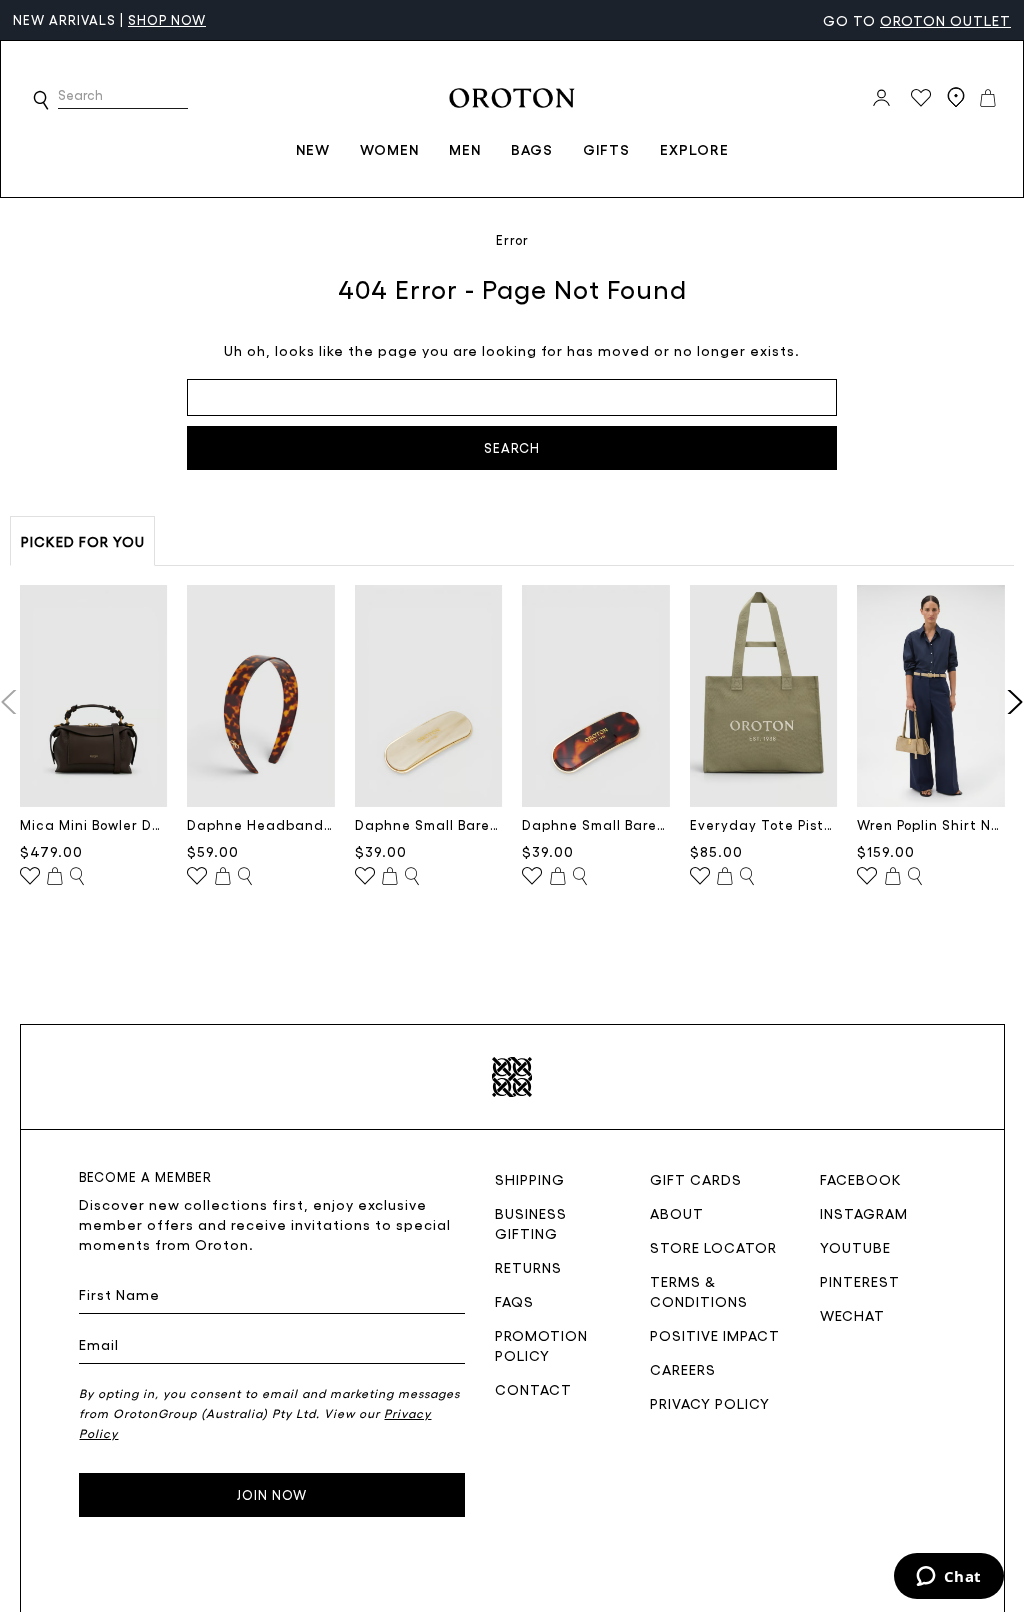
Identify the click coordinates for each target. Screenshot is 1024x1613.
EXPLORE (694, 149)
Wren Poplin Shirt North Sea (931, 824)
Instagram (864, 1213)
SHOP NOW (167, 19)
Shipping (530, 1179)
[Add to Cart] (55, 877)
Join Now (272, 1494)
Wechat (852, 1315)
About (677, 1213)
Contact (533, 1389)
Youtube (855, 1247)
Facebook (861, 1179)
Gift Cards (696, 1179)
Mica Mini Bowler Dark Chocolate (94, 824)
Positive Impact (715, 1335)
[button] (41, 100)
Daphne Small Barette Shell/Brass (429, 824)
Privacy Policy (710, 1403)
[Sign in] (881, 98)
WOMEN (389, 149)
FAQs (514, 1301)
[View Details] (77, 877)
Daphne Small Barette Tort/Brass (596, 824)
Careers (683, 1369)
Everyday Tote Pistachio (764, 824)
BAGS (532, 149)
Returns (528, 1267)
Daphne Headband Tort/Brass (261, 824)
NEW (313, 149)
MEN (465, 149)
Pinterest (860, 1281)
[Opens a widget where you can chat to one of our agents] (948, 1578)
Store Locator (713, 1247)
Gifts (606, 149)
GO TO (917, 20)
